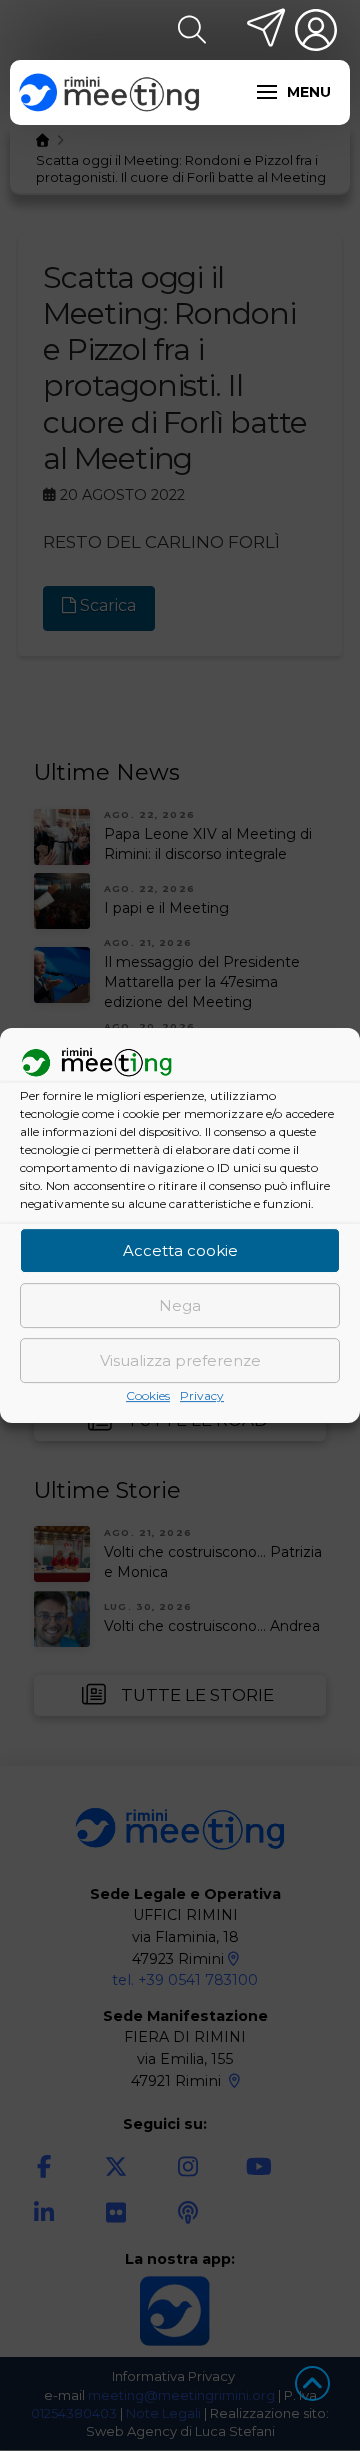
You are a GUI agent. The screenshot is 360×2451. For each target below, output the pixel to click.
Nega (180, 1305)
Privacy (202, 1396)
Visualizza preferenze (180, 1360)
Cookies (148, 1396)
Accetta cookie (180, 1250)
